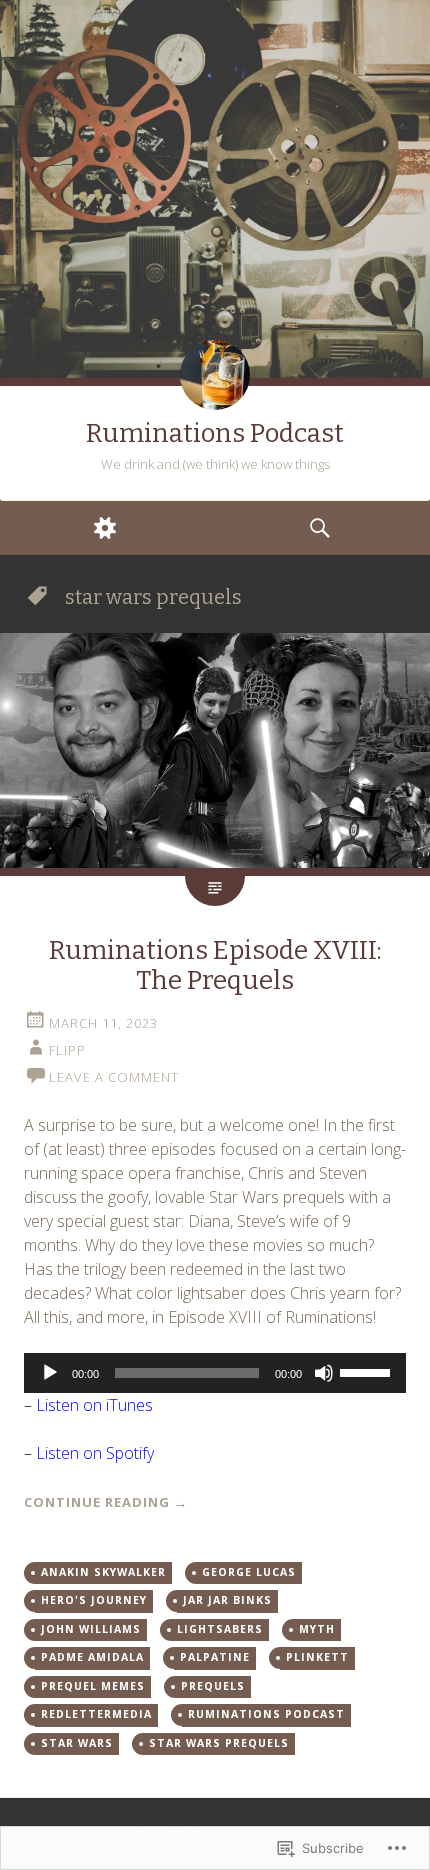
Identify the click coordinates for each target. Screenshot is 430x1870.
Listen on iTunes (94, 1405)
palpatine (215, 1657)
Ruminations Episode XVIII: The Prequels (215, 965)
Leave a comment (114, 1077)
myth (317, 1629)
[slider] (368, 1371)
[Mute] (324, 1373)
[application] (215, 1373)
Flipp (67, 1050)
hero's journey (94, 1600)
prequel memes (93, 1686)
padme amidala (92, 1657)
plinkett (317, 1657)
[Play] (50, 1373)
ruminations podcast (266, 1714)
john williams (91, 1629)
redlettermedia (96, 1714)
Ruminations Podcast (215, 433)
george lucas (249, 1572)
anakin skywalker (103, 1572)
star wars (77, 1743)
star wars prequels (219, 1743)
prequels (213, 1686)
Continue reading (106, 1502)
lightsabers (220, 1629)
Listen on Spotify (95, 1453)
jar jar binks (227, 1600)
